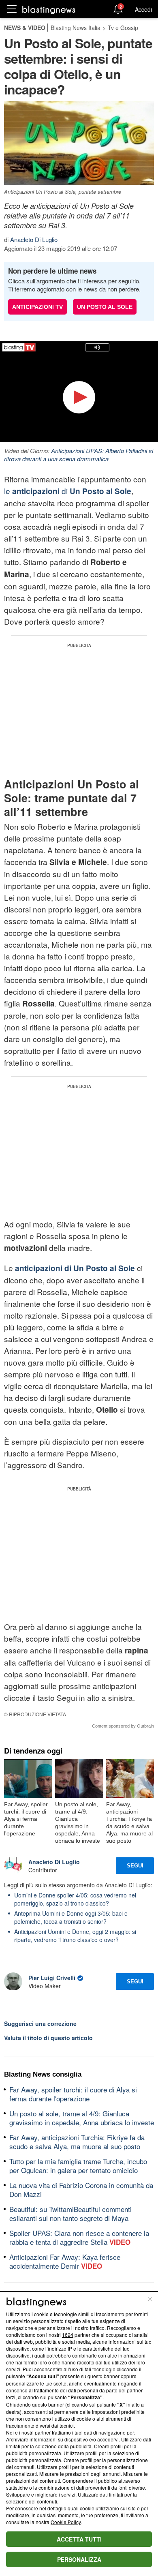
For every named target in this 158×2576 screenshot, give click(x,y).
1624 (68, 2335)
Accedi (143, 9)
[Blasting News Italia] (49, 10)
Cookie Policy (66, 2522)
